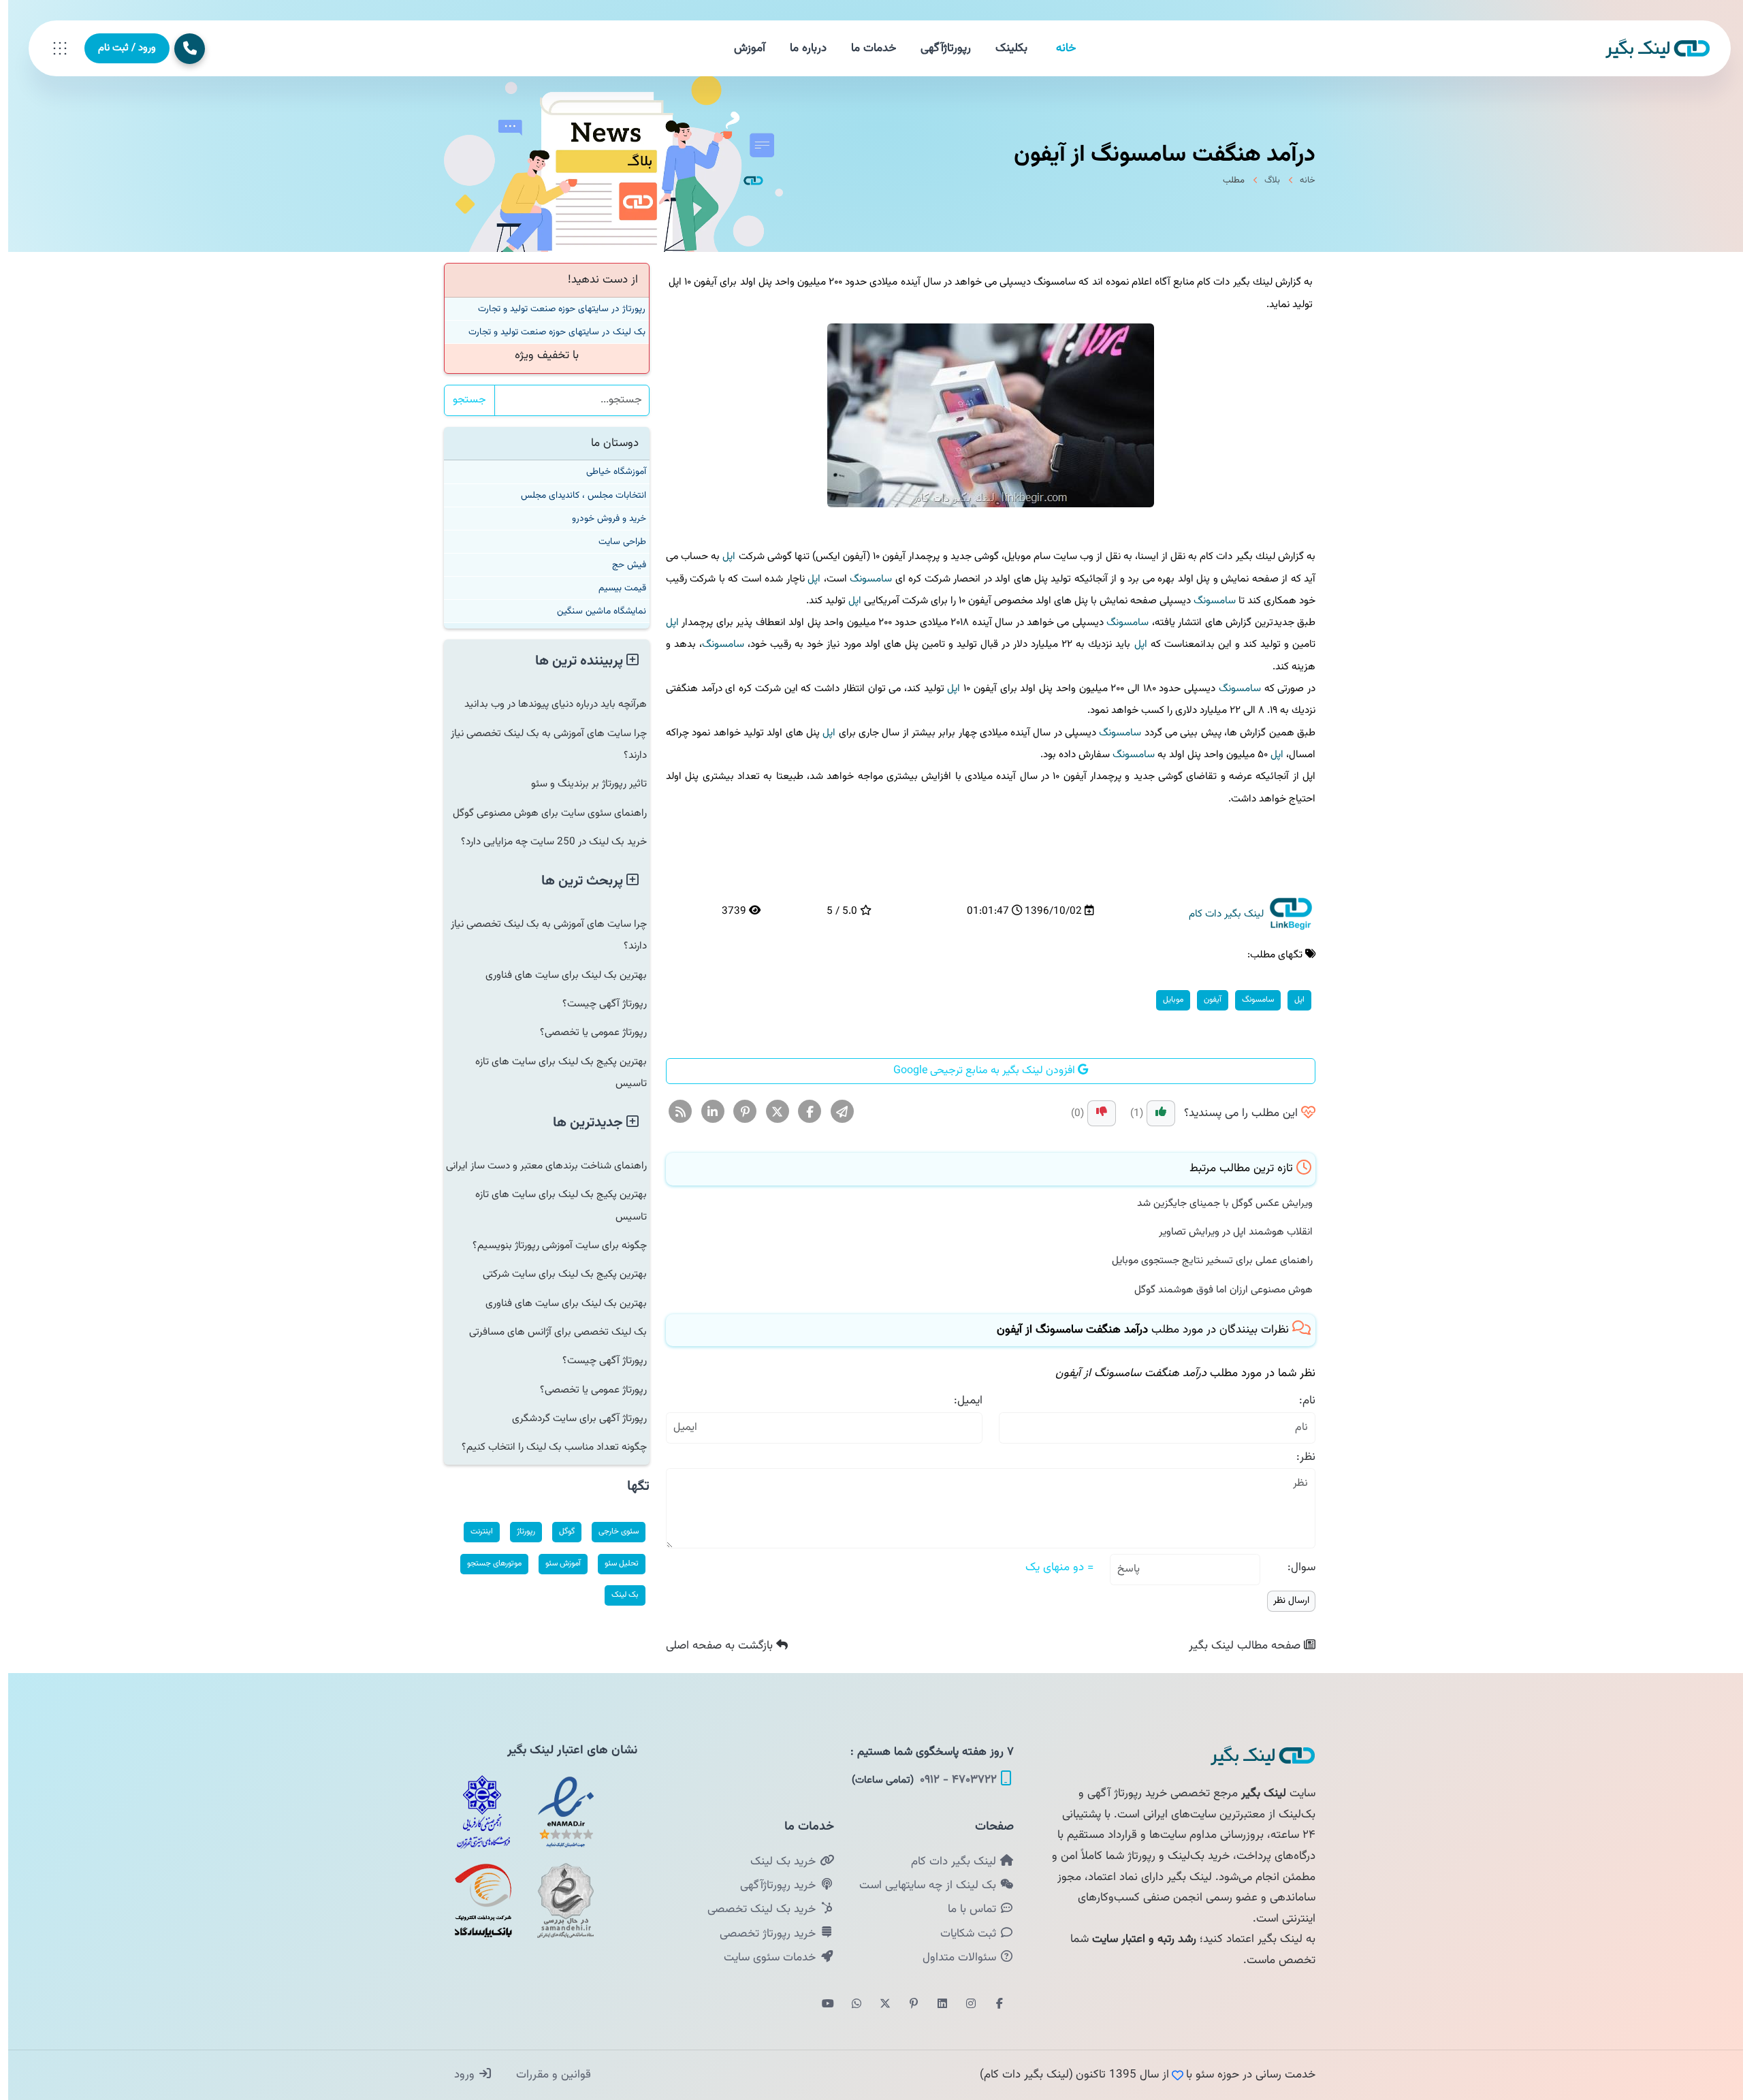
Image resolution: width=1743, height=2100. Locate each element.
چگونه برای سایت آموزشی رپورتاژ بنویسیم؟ (551, 1245)
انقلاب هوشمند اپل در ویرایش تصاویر (1228, 1232)
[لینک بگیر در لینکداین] (934, 2005)
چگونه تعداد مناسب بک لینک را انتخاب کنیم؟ (546, 1447)
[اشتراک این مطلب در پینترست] (737, 1113)
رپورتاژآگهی (938, 48)
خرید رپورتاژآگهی (771, 1886)
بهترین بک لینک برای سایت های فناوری (558, 975)
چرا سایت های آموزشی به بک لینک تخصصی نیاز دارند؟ (541, 744)
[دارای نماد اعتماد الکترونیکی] (558, 1812)
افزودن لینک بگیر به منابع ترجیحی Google (977, 1071)
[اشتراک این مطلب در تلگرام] (834, 1113)
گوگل (559, 1531)
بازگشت (713, 1646)
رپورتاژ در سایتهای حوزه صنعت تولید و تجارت (554, 309)
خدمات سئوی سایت (763, 1958)
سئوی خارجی (610, 1531)
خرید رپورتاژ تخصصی (761, 1934)
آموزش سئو (555, 1563)
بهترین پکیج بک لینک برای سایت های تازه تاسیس (553, 1072)
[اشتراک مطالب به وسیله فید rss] (672, 1113)
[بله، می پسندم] (1153, 1113)
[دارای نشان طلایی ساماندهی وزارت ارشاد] (558, 1900)
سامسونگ (863, 579)
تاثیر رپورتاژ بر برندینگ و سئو (581, 784)
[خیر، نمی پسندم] (1093, 1113)
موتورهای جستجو (486, 1563)
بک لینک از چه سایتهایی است (921, 1886)
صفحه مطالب (1238, 1646)
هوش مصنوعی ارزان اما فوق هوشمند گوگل (1215, 1290)
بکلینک (1003, 48)
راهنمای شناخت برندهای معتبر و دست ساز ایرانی (538, 1166)
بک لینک (617, 1595)
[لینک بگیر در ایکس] (877, 2005)
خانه (1058, 48)
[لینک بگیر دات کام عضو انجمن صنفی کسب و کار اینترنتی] (475, 1812)
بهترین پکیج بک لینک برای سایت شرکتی (557, 1274)
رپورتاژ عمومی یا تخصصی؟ (585, 1032)
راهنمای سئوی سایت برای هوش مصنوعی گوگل (542, 813)
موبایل (1165, 1000)
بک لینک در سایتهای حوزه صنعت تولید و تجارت (549, 332)
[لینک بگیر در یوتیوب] (820, 2005)
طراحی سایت (614, 542)
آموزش (741, 48)
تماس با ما (965, 1909)
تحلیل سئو (613, 1563)
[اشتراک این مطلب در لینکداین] (705, 1113)
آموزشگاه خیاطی (608, 472)
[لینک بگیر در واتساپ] (848, 2005)
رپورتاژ (518, 1531)
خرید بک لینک (777, 1862)
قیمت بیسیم (614, 588)
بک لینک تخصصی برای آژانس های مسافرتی (550, 1332)
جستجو (461, 400)
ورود (458, 2075)
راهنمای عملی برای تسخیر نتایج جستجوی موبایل (1204, 1260)
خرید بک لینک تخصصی (755, 1909)
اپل (721, 556)
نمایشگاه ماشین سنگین (593, 611)
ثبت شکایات (962, 1934)
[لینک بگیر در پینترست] (906, 2005)
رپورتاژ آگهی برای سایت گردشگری (571, 1418)
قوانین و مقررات (544, 2075)
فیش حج (621, 565)
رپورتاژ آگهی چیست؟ (596, 1004)
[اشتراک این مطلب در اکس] (770, 1113)
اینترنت (474, 1531)
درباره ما (800, 48)
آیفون (1204, 1000)
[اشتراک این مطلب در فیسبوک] (802, 1113)
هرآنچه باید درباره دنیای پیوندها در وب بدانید (547, 704)
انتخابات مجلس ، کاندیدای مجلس (575, 495)
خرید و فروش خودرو (601, 519)
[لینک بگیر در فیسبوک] (991, 2005)
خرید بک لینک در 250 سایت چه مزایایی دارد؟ (546, 842)
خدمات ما (865, 48)
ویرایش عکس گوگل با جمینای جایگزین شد (1217, 1203)
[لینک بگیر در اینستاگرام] (963, 2005)
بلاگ (1264, 180)
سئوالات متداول (953, 1958)
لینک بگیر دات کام (947, 1862)
